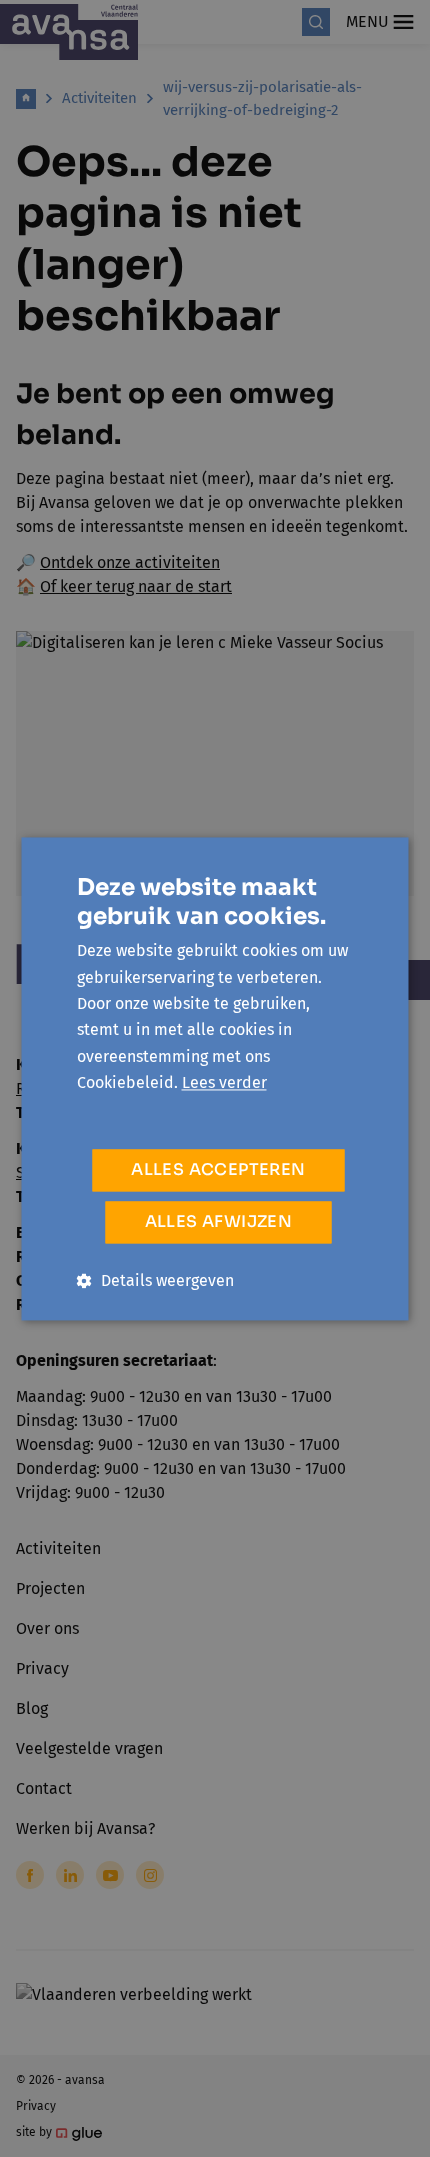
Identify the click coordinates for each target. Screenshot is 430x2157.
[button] (155, 1280)
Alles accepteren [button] (218, 1169)
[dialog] (215, 1078)
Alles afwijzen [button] (219, 1221)
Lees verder (224, 1083)
